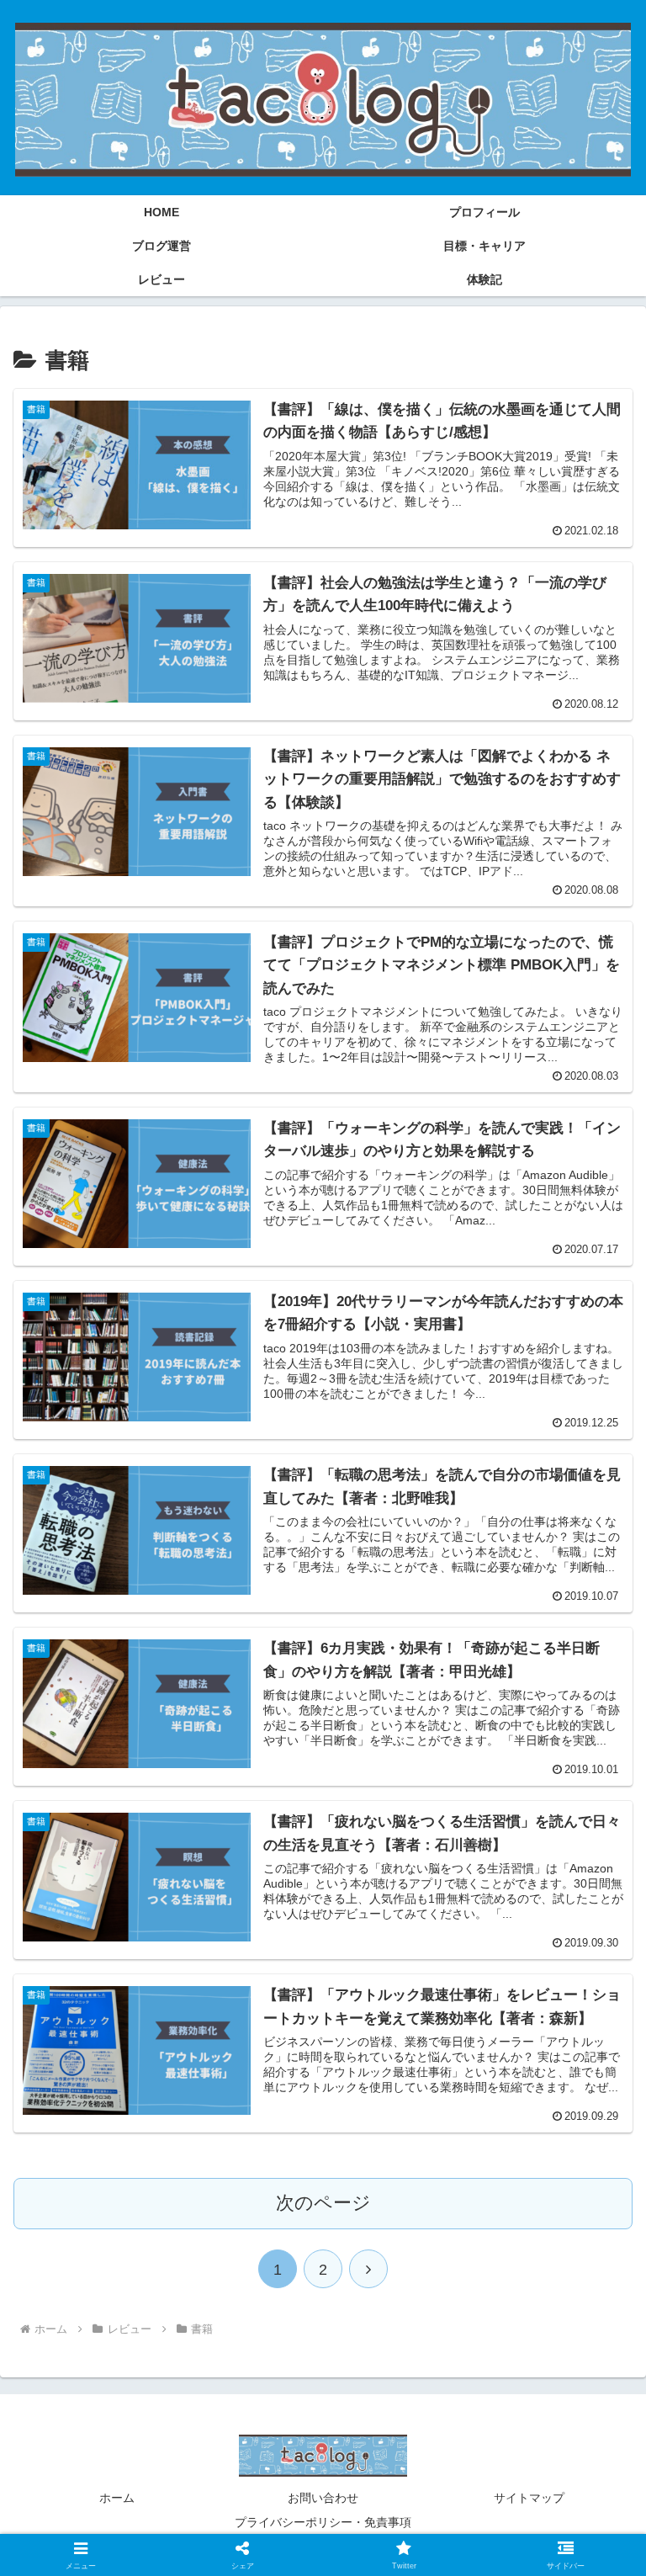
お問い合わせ (323, 2498)
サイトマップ (529, 2498)
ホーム (117, 2498)
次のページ (323, 2203)
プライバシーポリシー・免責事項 (323, 2522)
